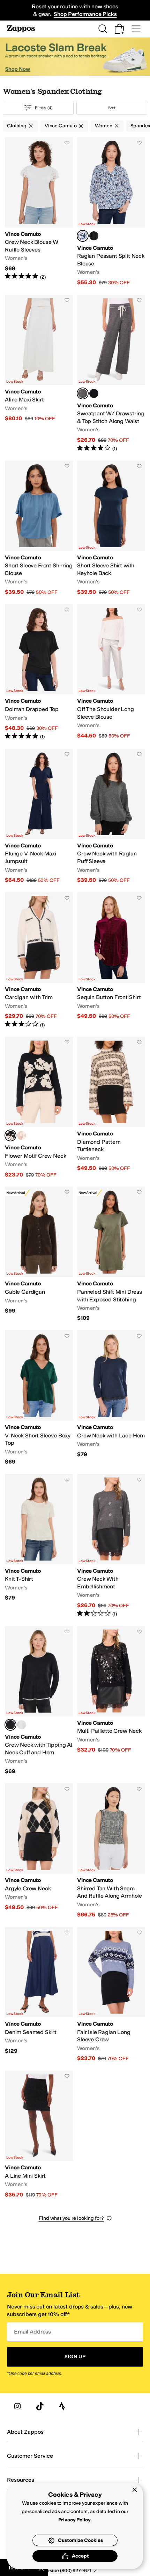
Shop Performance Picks (85, 14)
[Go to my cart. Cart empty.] (119, 29)
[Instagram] (17, 2406)
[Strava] (62, 2406)
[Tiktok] (40, 2406)
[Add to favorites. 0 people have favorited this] (67, 143)
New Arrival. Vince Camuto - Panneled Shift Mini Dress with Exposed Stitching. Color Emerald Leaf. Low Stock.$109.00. (111, 1254)
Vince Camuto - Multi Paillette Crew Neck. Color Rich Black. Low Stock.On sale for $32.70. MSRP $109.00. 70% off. (111, 1701)
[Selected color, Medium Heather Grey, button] (83, 393)
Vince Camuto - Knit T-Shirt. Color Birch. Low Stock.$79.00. (39, 1546)
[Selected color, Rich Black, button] (10, 1135)
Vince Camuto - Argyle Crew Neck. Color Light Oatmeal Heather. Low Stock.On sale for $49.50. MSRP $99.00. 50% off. (39, 1851)
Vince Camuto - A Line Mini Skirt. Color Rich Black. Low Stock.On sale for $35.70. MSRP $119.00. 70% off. (39, 2134)
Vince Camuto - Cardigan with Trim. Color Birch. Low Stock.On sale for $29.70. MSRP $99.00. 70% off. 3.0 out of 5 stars (39, 960)
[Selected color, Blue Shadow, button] (83, 236)
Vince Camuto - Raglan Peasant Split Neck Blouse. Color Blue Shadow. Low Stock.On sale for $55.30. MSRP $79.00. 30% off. (111, 212)
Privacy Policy (74, 2520)
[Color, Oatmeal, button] (22, 1135)
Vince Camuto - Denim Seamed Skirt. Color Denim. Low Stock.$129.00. (39, 1995)
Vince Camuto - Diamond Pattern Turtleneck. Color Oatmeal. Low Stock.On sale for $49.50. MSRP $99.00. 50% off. (111, 1107)
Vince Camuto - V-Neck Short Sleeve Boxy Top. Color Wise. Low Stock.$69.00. (39, 1398)
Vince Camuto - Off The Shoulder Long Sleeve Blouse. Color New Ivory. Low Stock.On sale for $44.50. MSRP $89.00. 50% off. (111, 672)
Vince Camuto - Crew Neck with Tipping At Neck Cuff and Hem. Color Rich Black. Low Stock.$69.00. (39, 1701)
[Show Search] (103, 29)
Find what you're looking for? (71, 2218)
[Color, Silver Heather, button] (22, 1725)
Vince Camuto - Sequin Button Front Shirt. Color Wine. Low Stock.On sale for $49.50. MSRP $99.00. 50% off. (111, 960)
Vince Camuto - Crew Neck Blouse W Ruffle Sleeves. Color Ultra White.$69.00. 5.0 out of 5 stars (39, 212)
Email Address (32, 2332)
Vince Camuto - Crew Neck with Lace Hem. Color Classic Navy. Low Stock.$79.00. (111, 1398)
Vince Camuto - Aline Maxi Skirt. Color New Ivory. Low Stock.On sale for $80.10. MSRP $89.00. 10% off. (39, 373)
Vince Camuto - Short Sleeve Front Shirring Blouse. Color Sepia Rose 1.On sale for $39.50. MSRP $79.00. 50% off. (39, 528)
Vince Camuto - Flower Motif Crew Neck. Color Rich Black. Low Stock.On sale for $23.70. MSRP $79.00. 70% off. (39, 1107)
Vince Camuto (61, 126)
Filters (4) (44, 108)
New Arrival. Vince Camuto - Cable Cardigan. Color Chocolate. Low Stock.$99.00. (39, 1254)
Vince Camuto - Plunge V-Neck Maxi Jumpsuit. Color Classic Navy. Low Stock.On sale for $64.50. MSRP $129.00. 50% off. (39, 816)
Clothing (17, 126)
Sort (112, 108)
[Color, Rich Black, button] (94, 236)
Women (103, 126)
